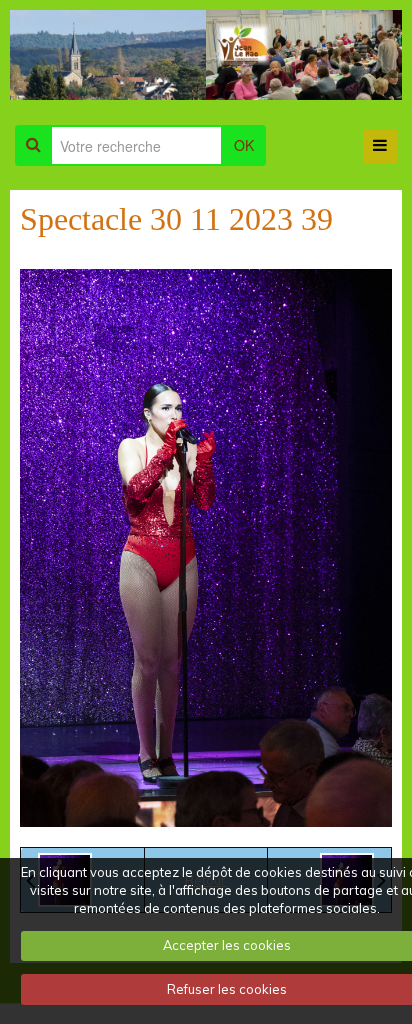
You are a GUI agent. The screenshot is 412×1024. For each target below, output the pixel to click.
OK (244, 145)
